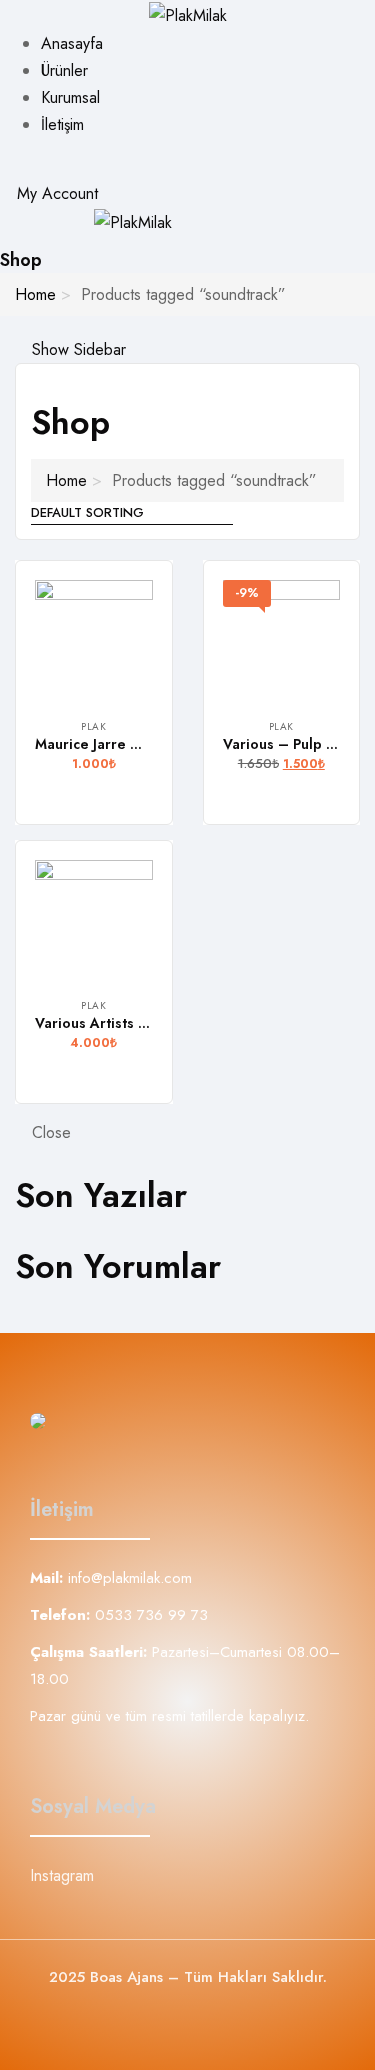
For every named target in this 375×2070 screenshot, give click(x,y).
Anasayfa (72, 43)
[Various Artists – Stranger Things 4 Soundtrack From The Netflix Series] (94, 919)
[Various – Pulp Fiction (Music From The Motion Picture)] (282, 639)
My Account (55, 193)
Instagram (62, 1875)
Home (35, 294)
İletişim (62, 124)
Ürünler (64, 70)
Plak (93, 726)
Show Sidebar (76, 349)
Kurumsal (70, 97)
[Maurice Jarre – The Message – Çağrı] (94, 639)
